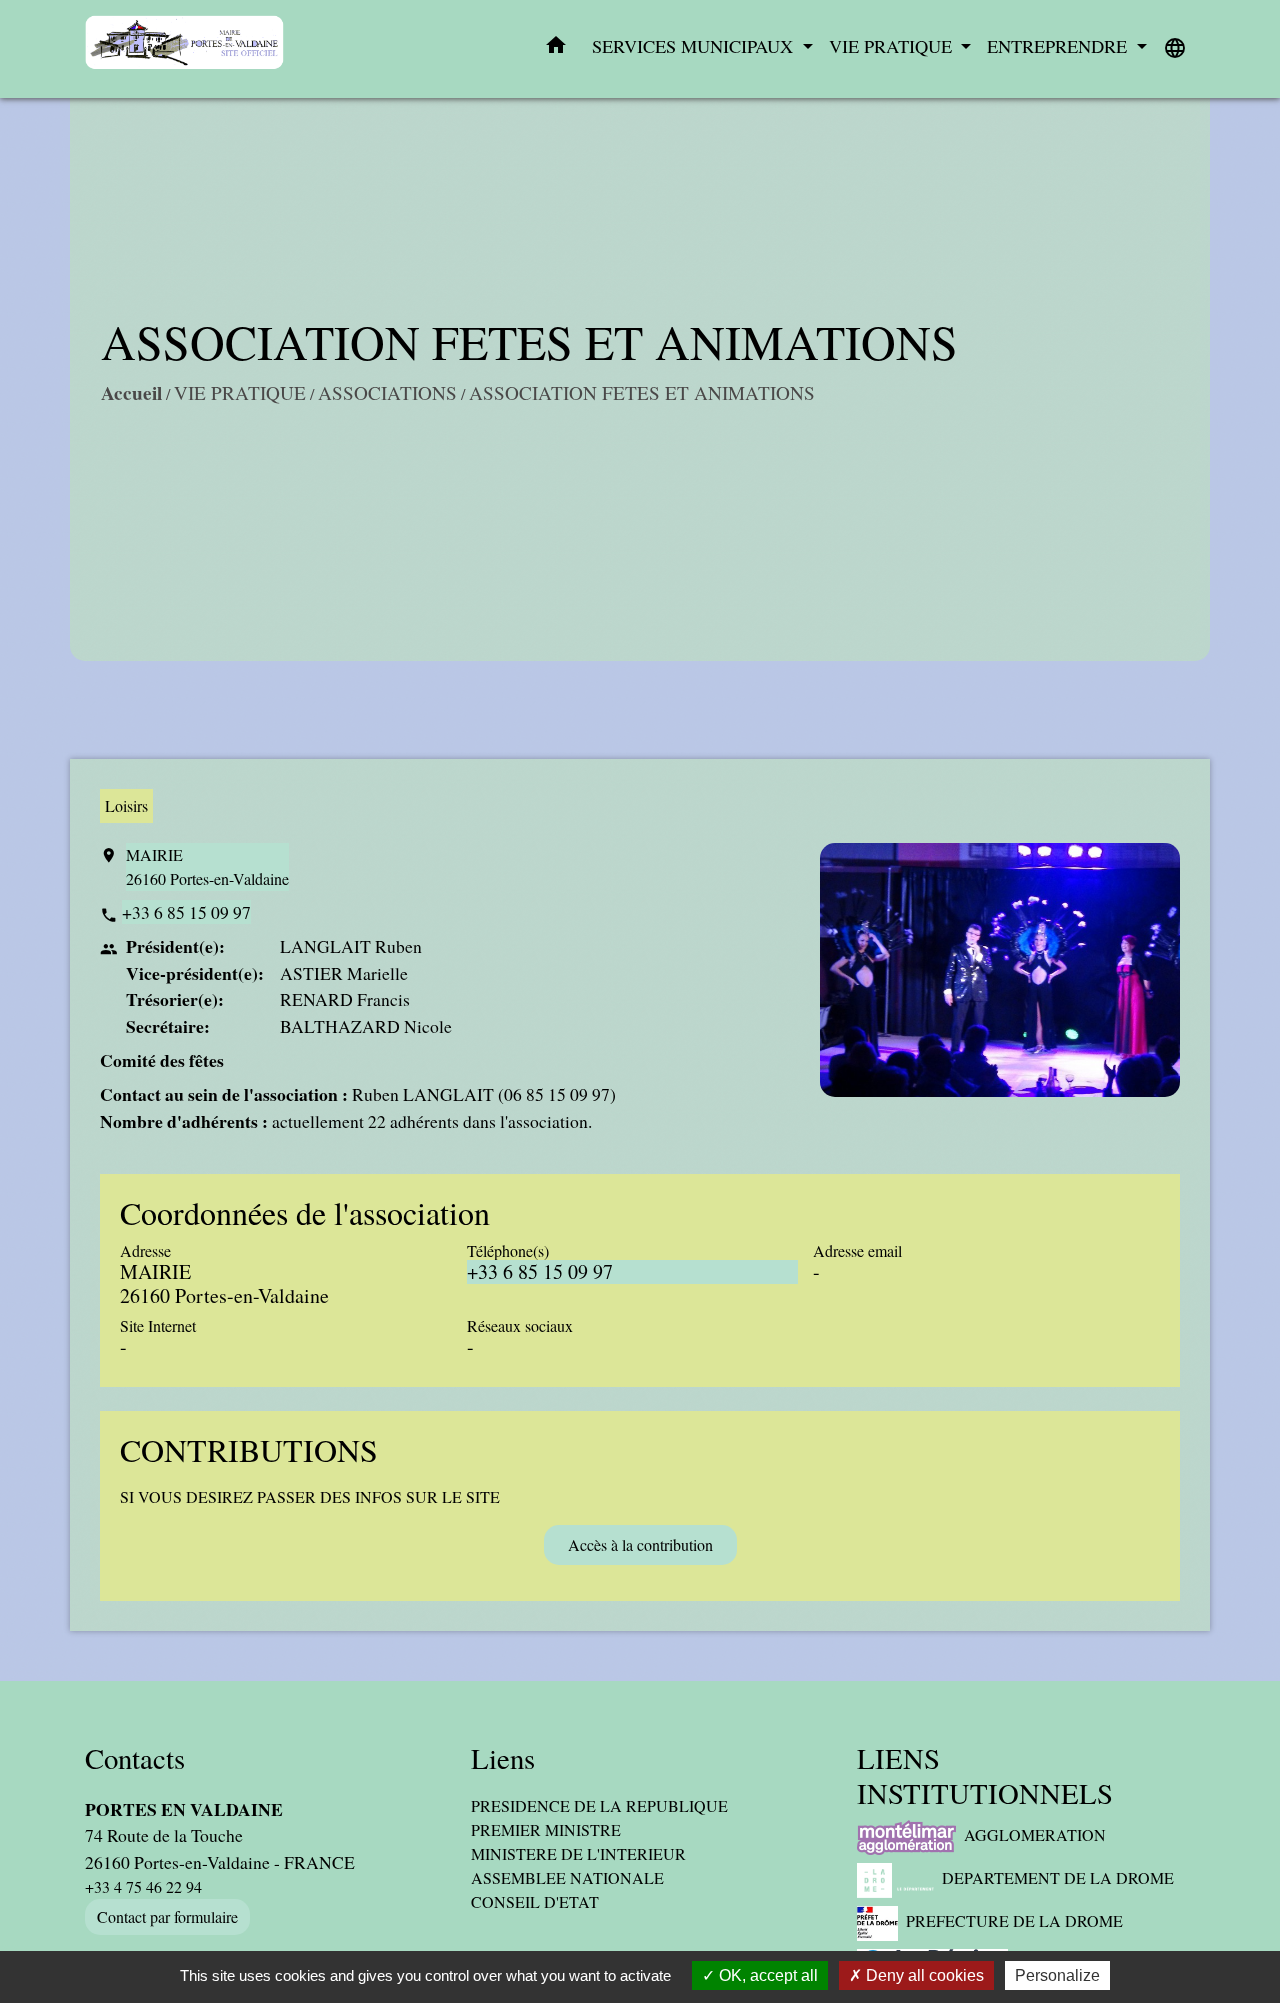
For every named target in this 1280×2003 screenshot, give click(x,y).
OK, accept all (766, 1975)
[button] (556, 49)
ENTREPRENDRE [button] (1059, 46)
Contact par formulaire (167, 1916)
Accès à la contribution (640, 1544)
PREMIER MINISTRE (546, 1829)
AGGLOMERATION (1035, 1834)
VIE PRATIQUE (240, 392)
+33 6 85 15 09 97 (186, 912)
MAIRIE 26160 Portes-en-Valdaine (207, 866)
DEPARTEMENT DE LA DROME (1058, 1877)
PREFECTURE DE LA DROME (1014, 1920)
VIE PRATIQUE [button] (893, 46)
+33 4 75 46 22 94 (143, 1886)
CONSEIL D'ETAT (535, 1901)
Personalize (1057, 1975)
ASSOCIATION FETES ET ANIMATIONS (642, 392)
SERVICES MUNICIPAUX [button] (695, 46)
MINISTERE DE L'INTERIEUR (578, 1853)
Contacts (135, 1758)
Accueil (131, 393)
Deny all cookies (923, 1975)
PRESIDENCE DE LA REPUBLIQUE (599, 1805)
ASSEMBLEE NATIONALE (567, 1877)
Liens (503, 1758)
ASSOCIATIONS (387, 392)
